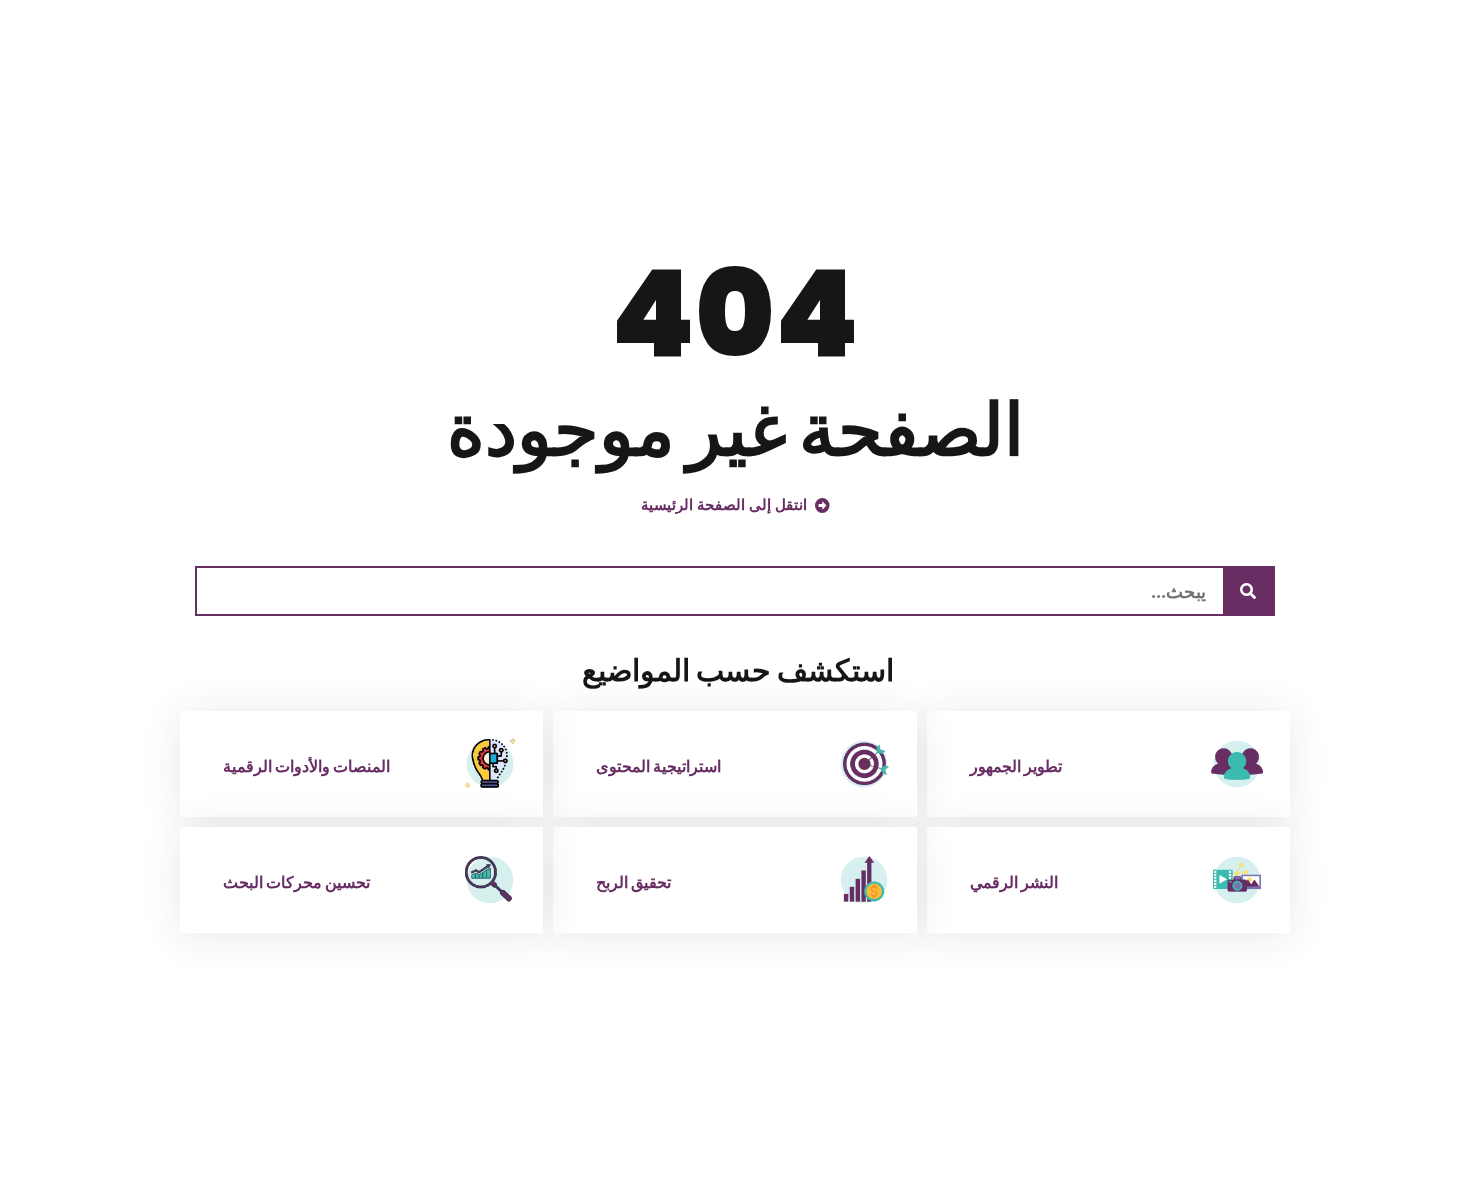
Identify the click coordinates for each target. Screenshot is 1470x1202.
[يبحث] (1248, 591)
